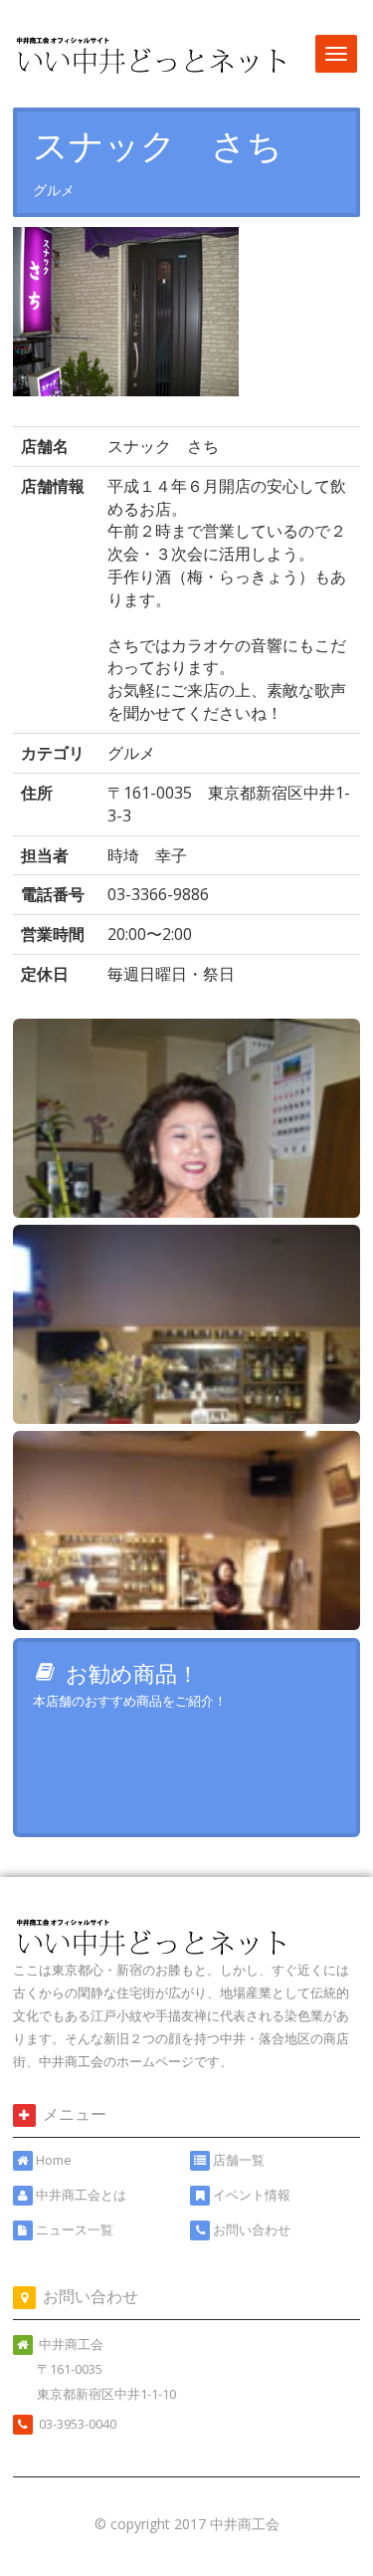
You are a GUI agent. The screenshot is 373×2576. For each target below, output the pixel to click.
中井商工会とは (81, 2195)
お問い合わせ (252, 2229)
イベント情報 (252, 2195)
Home (54, 2160)
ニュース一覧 (75, 2229)
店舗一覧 (239, 2160)
